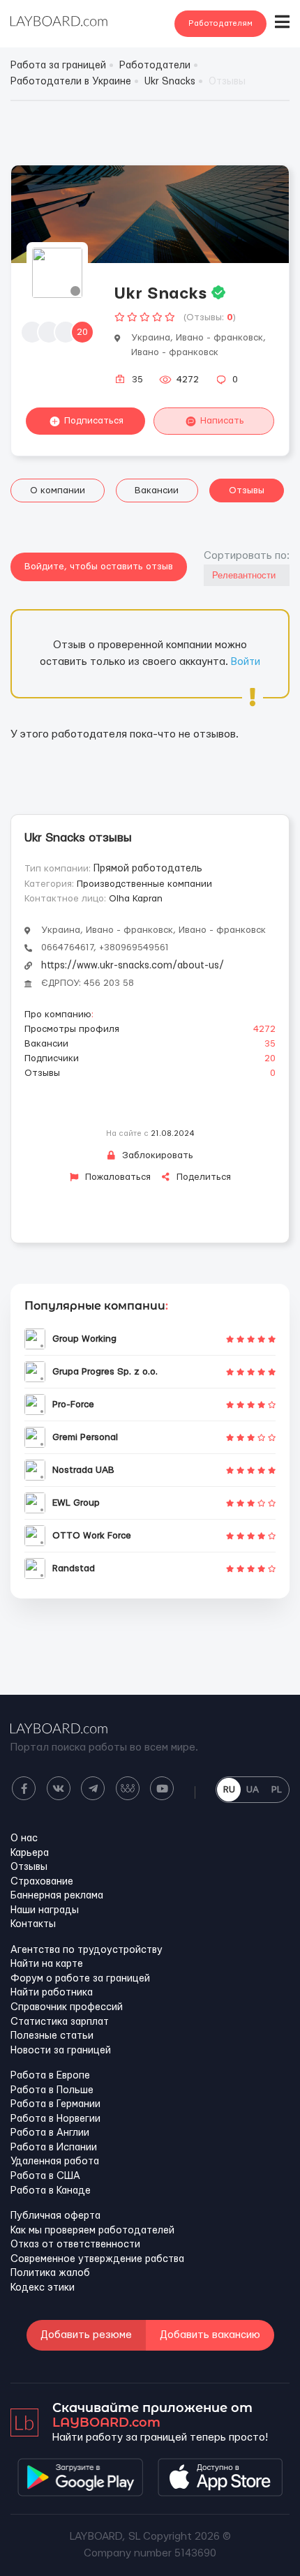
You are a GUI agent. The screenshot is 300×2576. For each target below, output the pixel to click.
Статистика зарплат (60, 2022)
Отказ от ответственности (75, 2245)
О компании (58, 491)
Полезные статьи (52, 2036)
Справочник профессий (67, 2007)
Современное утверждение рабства (97, 2259)
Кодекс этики (43, 2288)
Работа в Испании (54, 2148)
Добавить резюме (86, 2335)
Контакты (33, 1924)
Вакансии (157, 491)
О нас (24, 1839)
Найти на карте (47, 1964)
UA (253, 1790)
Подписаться (94, 421)
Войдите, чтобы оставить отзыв (99, 567)
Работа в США (45, 2176)
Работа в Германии (55, 2104)
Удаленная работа (55, 2162)
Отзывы (247, 491)
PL (277, 1790)
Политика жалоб (50, 2273)
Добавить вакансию (210, 2335)
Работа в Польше (52, 2090)
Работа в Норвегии (55, 2119)
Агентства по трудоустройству (87, 1950)
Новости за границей (61, 2051)
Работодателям (220, 23)
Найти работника (52, 1993)
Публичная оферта (55, 2216)
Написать (222, 421)
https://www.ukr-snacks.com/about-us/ (133, 966)
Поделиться (202, 1177)
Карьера (30, 1853)
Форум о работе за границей (80, 1979)
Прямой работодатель (148, 869)
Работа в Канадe (51, 2191)
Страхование (42, 1882)
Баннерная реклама (57, 1896)
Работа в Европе (50, 2076)
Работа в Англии (50, 2133)
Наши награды (45, 1910)
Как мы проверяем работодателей (92, 2231)
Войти (246, 662)
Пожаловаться (117, 1177)
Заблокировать (156, 1155)
